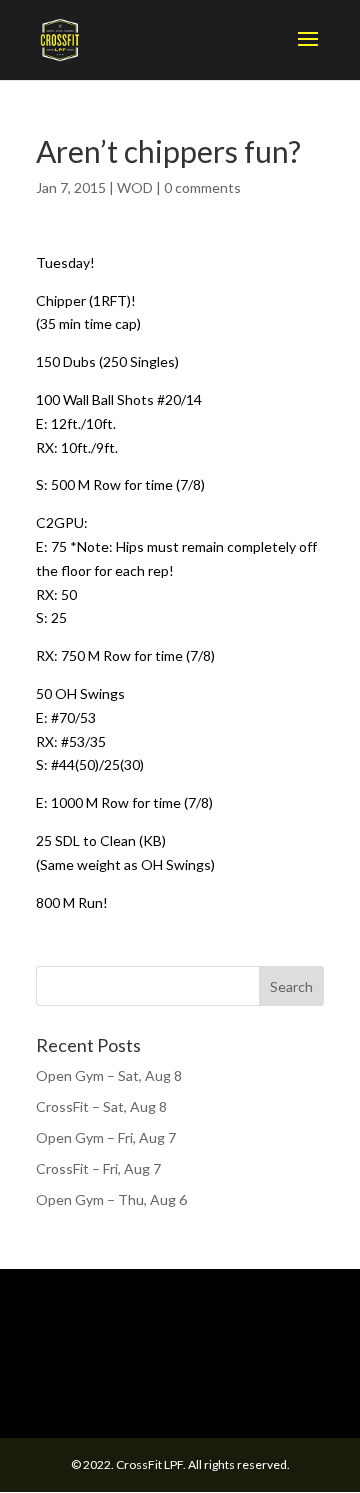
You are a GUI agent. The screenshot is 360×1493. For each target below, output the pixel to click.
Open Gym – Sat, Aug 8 (109, 1075)
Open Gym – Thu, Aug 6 (111, 1199)
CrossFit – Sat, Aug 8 (101, 1106)
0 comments (202, 187)
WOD (135, 187)
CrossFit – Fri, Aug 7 (98, 1168)
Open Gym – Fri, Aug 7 (106, 1137)
